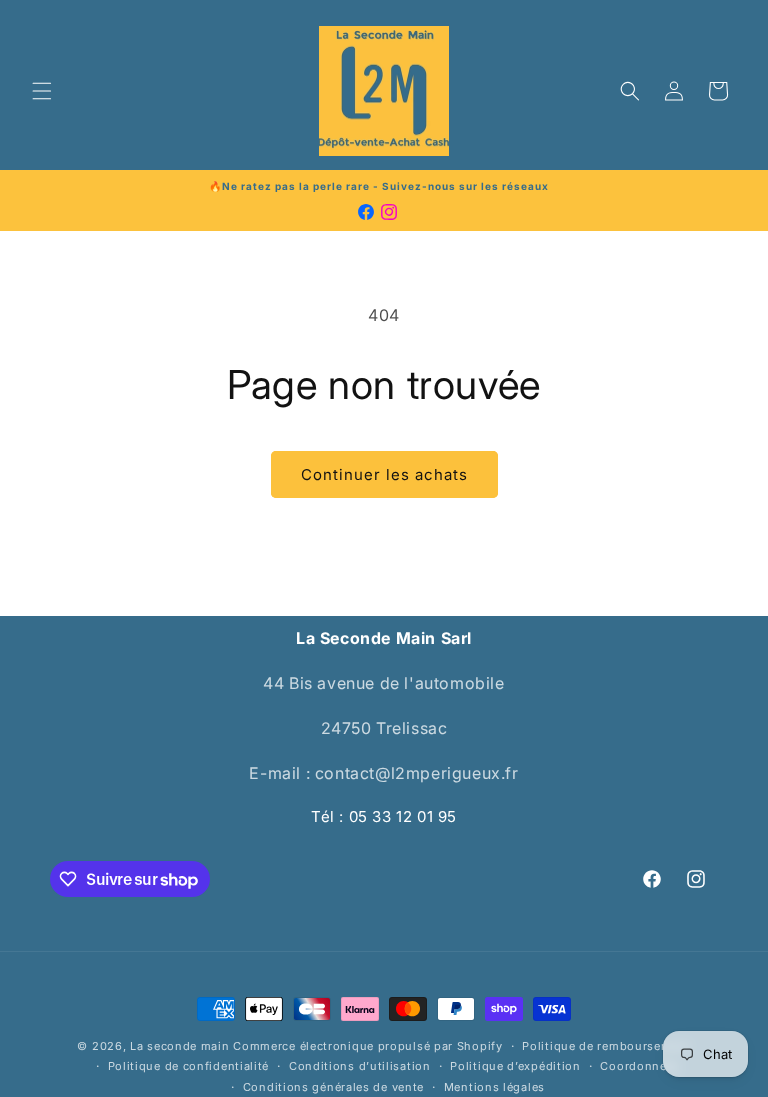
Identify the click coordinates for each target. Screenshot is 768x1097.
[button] (42, 91)
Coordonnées (640, 1066)
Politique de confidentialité (189, 1066)
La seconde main (180, 1046)
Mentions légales (494, 1087)
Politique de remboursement (606, 1046)
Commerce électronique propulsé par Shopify (367, 1046)
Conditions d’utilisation (360, 1066)
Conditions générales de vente (333, 1087)
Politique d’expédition (515, 1066)
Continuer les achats (384, 474)
